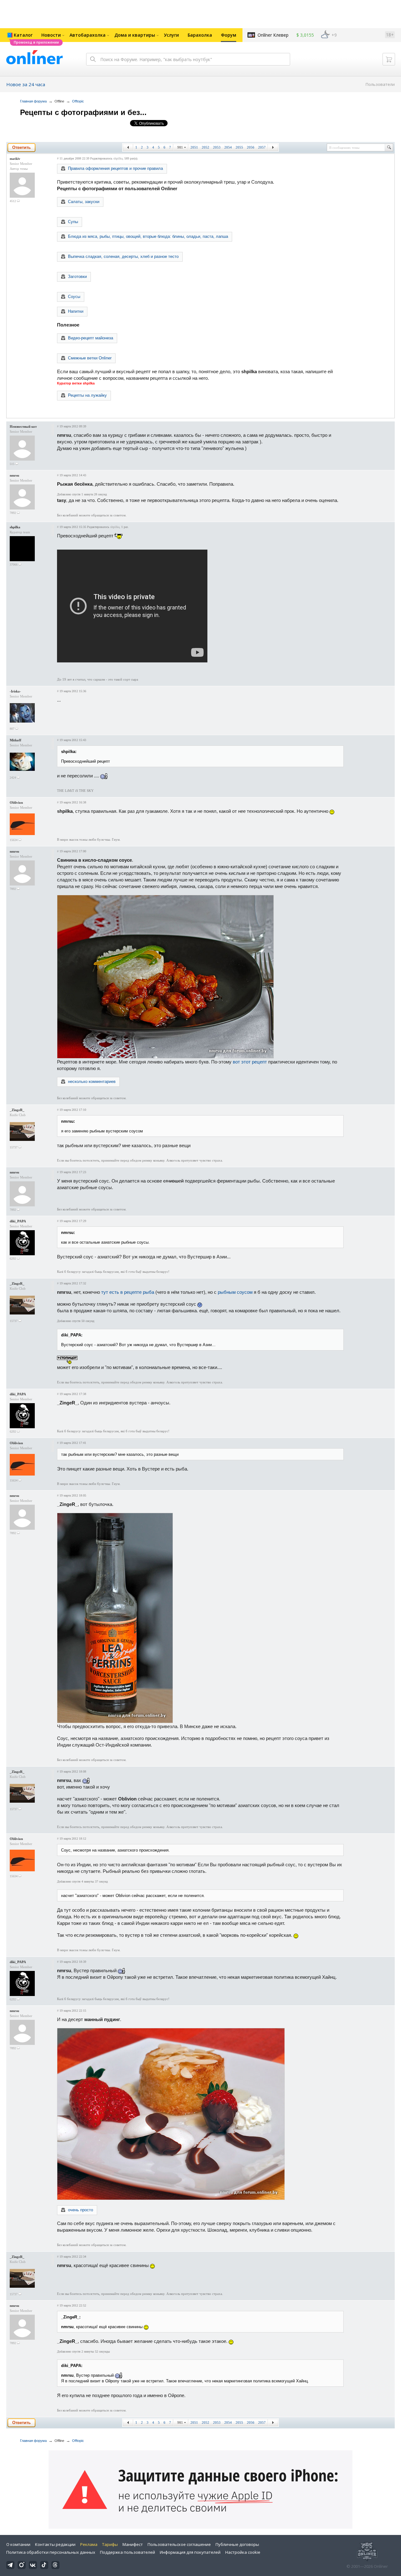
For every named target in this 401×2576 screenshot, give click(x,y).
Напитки (76, 311)
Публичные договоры (237, 2544)
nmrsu (14, 475)
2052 (206, 147)
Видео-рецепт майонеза (91, 338)
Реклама (89, 2544)
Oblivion (16, 802)
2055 (239, 147)
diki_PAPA (18, 1221)
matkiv (15, 159)
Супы (73, 222)
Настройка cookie (243, 2552)
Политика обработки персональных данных (51, 2552)
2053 (217, 147)
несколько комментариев (92, 1082)
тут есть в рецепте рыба (128, 1292)
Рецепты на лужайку (87, 395)
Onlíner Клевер (273, 35)
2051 (194, 147)
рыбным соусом (235, 1292)
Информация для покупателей (190, 2552)
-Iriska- (15, 691)
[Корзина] (389, 59)
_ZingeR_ (17, 1110)
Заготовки (77, 277)
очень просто (81, 2210)
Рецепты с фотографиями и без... (83, 112)
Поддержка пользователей (128, 2552)
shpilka (118, 158)
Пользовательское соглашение (179, 2544)
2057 (262, 147)
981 (180, 147)
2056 (251, 147)
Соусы (74, 297)
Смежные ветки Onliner (90, 358)
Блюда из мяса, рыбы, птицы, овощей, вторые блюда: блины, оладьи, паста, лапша (148, 236)
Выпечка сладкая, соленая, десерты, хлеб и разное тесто (123, 256)
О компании (18, 2544)
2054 (228, 147)
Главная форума (33, 101)
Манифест (133, 2544)
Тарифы (110, 2544)
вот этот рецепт (250, 1062)
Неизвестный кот (23, 426)
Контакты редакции (55, 2544)
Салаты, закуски (84, 202)
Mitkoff (16, 740)
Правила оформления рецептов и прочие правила (115, 168)
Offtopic (78, 101)
